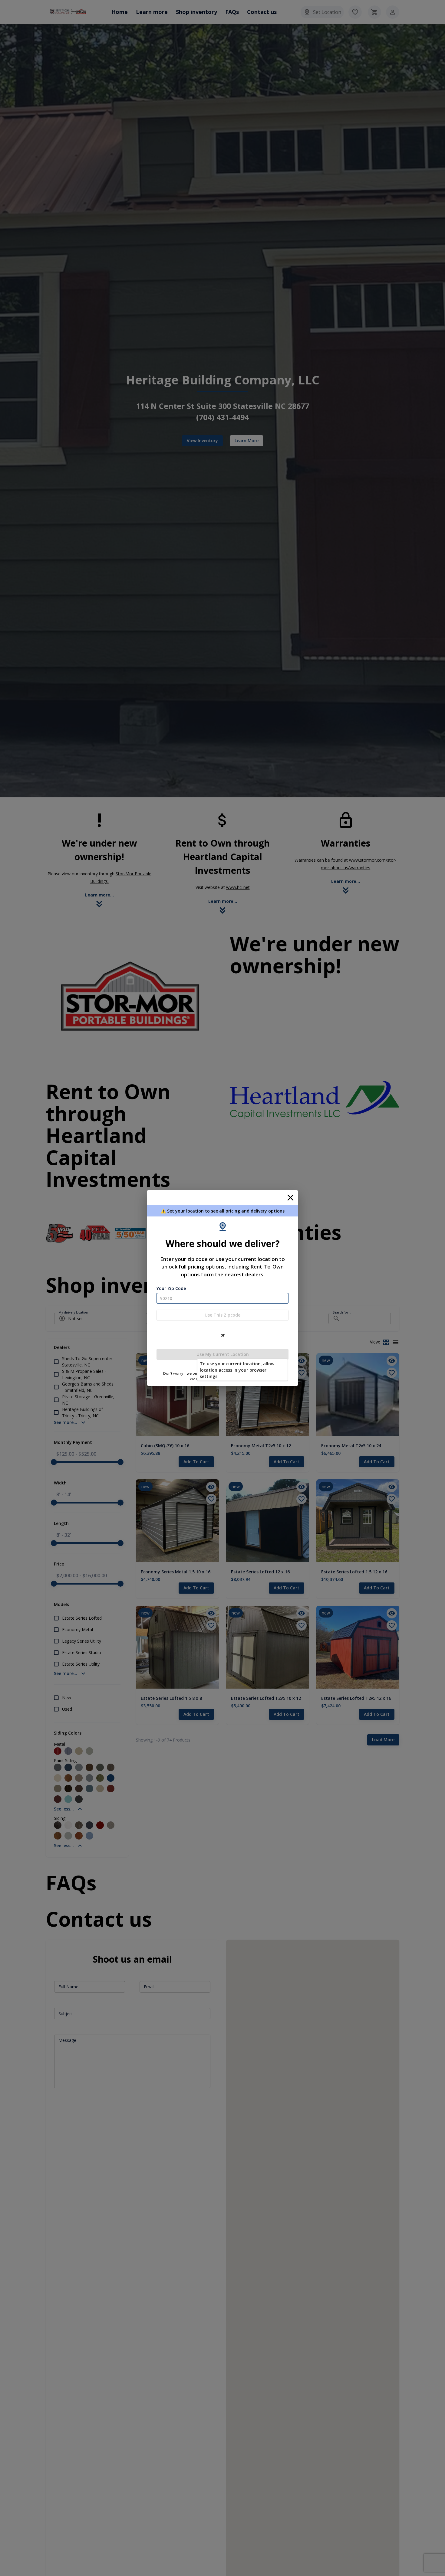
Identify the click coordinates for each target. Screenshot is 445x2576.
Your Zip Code (171, 1288)
